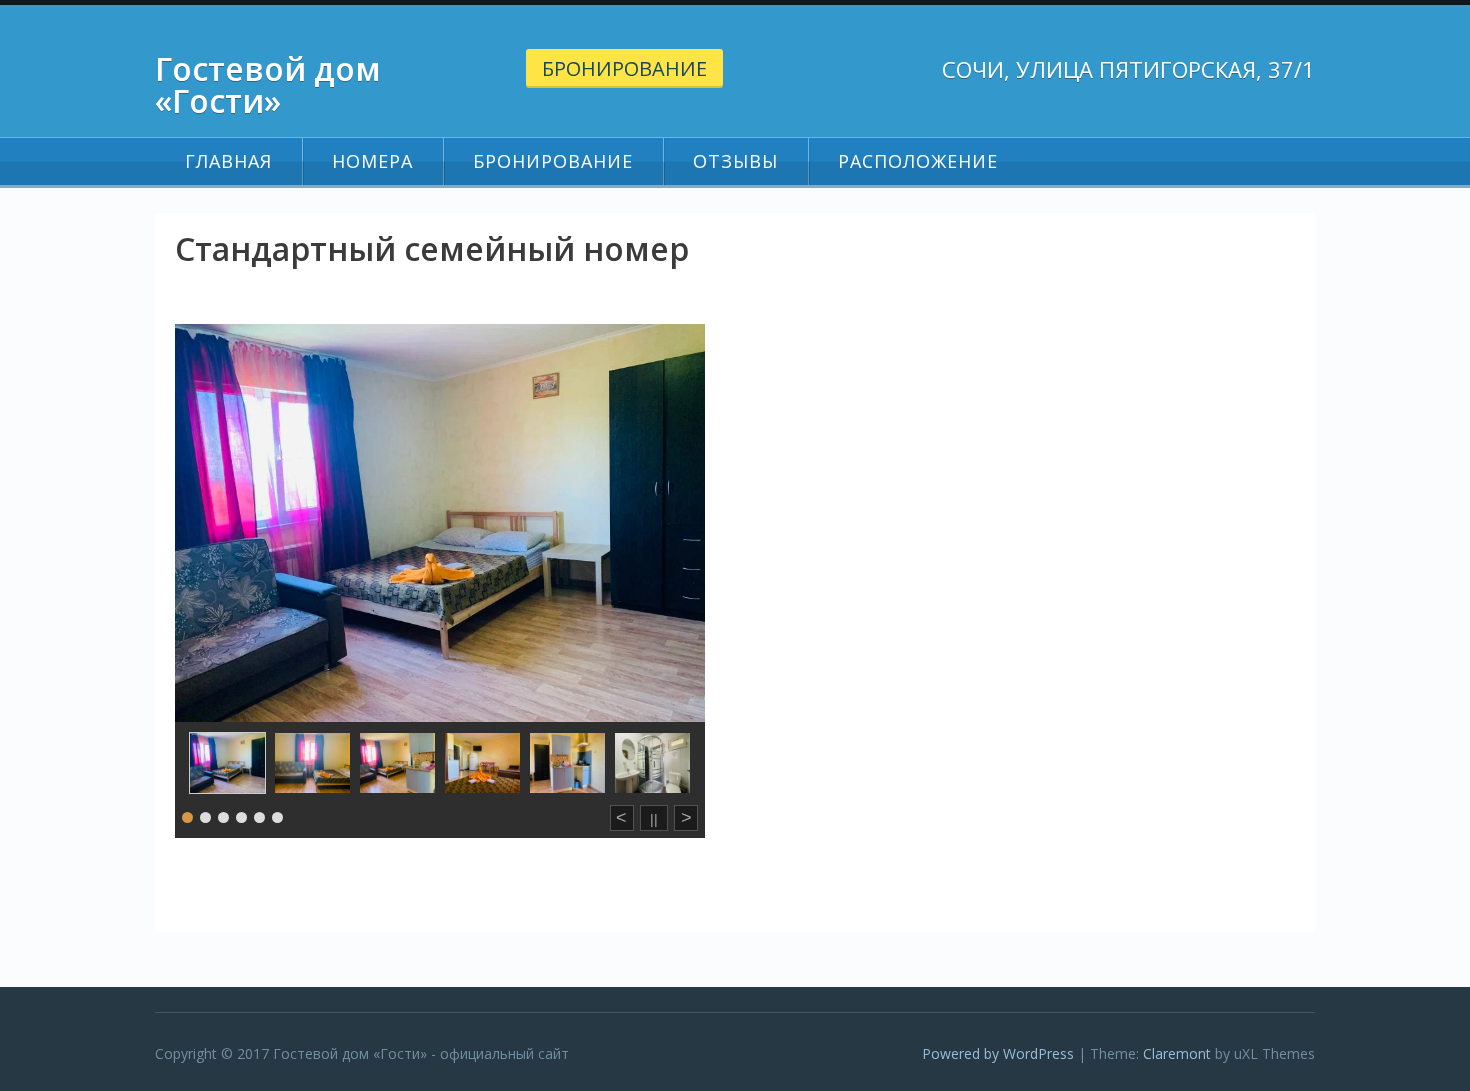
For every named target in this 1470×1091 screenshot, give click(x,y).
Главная (228, 161)
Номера (372, 161)
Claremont (1177, 1053)
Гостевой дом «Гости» (268, 84)
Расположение (918, 161)
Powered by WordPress (998, 1053)
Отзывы (735, 161)
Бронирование (624, 68)
